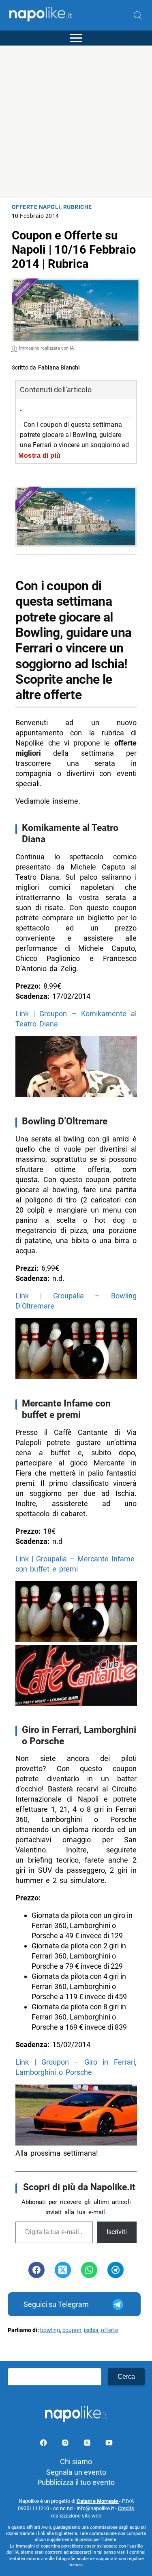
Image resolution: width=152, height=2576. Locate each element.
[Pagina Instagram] (66, 2444)
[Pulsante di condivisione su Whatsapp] (89, 2270)
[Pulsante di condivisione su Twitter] (63, 2270)
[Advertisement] (76, 122)
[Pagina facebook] (44, 2444)
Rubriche (78, 207)
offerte (109, 2330)
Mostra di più (40, 455)
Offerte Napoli (36, 207)
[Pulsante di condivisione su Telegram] (116, 2270)
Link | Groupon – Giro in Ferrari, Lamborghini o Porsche (76, 2067)
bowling (50, 2330)
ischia (91, 2330)
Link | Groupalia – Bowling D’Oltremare (76, 1301)
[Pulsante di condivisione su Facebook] (36, 2270)
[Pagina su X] (88, 2444)
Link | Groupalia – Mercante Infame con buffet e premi (75, 1564)
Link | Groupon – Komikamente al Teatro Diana (76, 1019)
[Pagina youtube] (109, 2444)
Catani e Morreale (98, 2501)
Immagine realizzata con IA (46, 348)
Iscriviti (117, 2232)
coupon (72, 2330)
